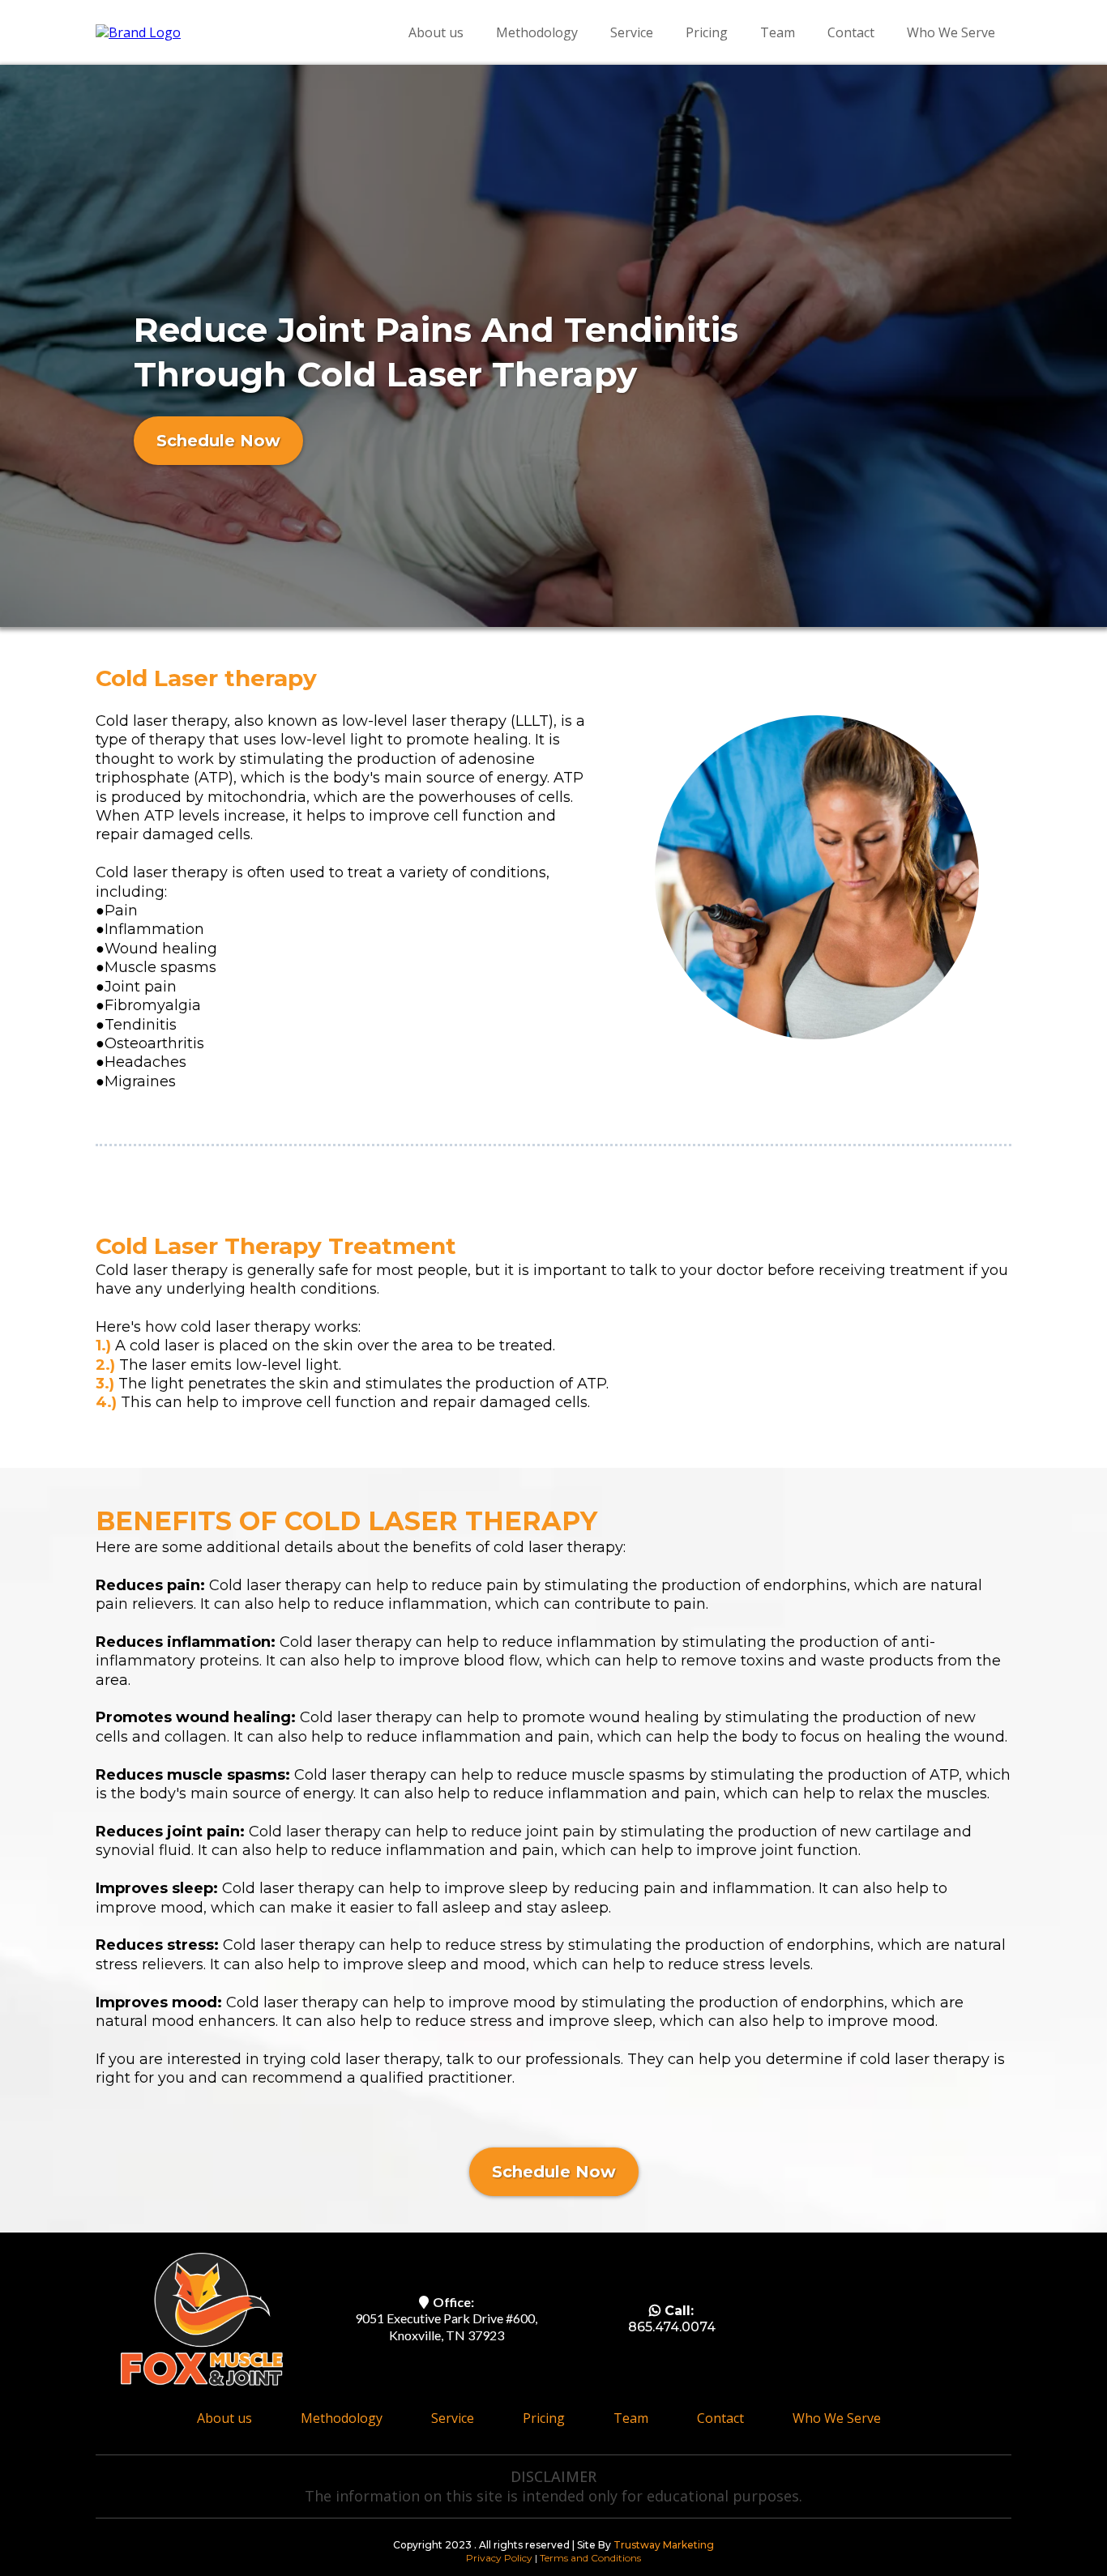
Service (632, 32)
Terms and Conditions (590, 2558)
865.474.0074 (672, 2327)
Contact (851, 32)
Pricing (707, 32)
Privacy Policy (500, 2558)
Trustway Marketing (664, 2545)
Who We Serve (951, 32)
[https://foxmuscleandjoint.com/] (138, 32)
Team (778, 32)
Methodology (537, 32)
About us (436, 32)
